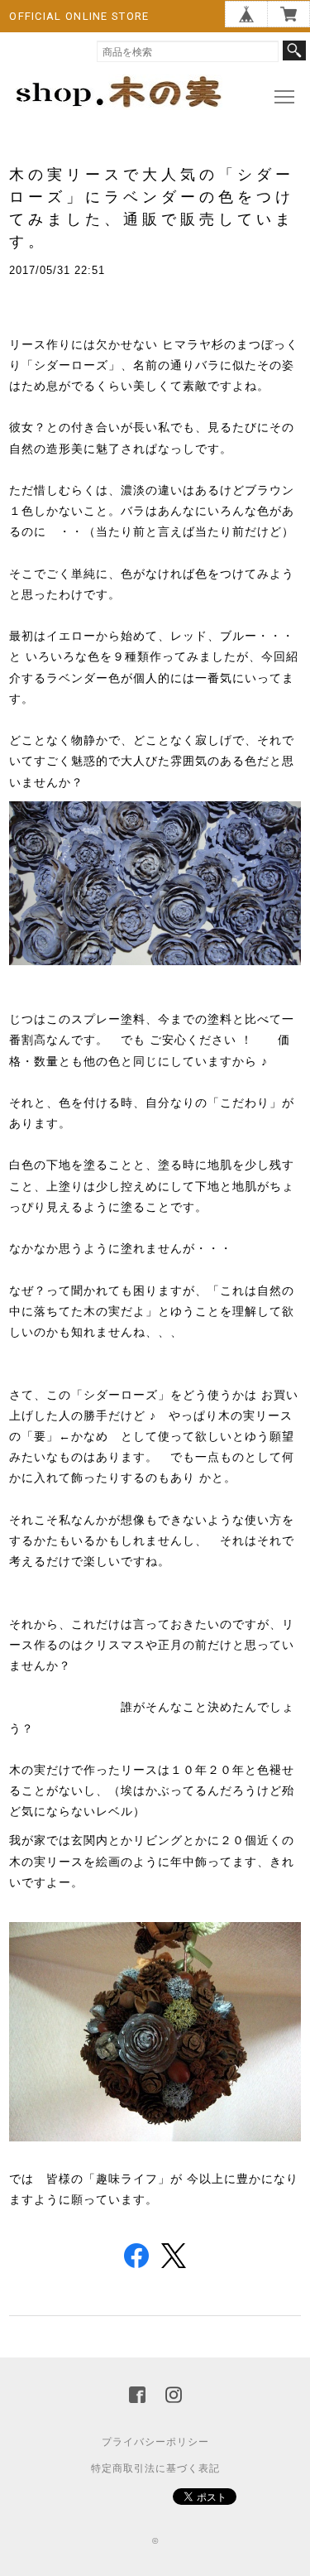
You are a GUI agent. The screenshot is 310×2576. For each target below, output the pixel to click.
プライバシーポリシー (155, 2442)
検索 (294, 50)
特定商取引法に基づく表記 (155, 2468)
